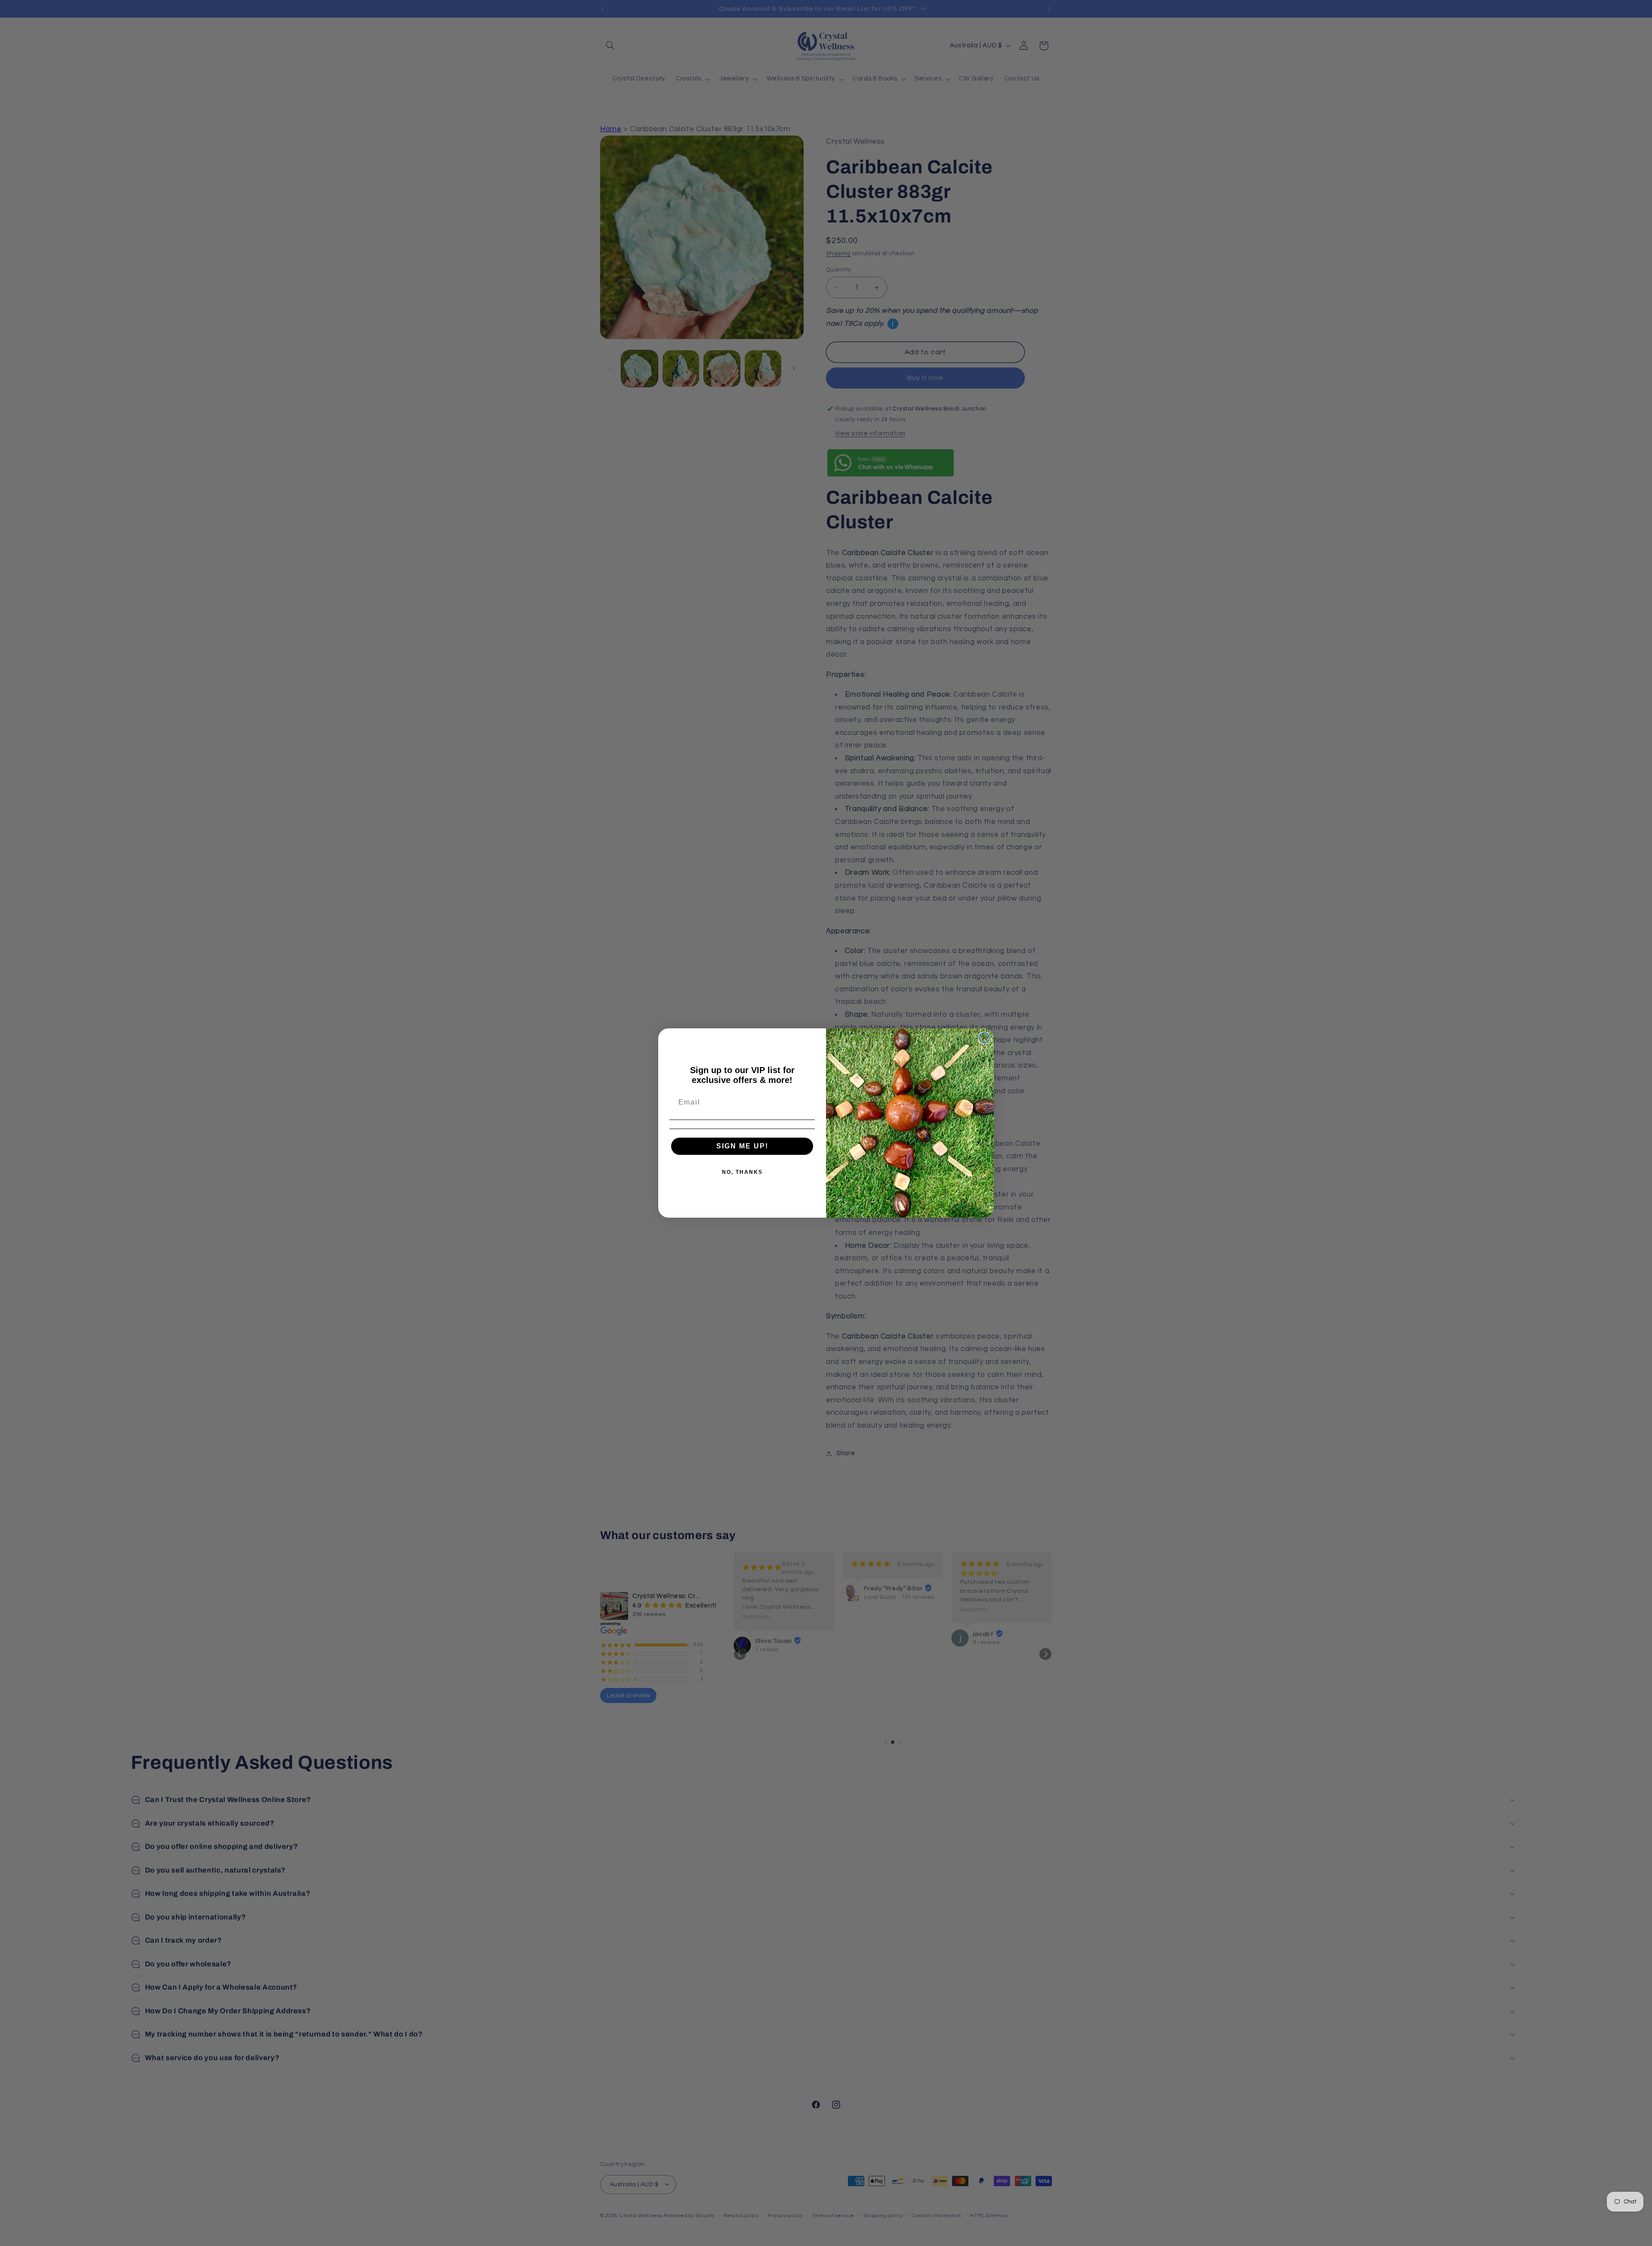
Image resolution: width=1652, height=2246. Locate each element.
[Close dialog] (984, 1038)
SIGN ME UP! (742, 1146)
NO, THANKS (742, 1172)
